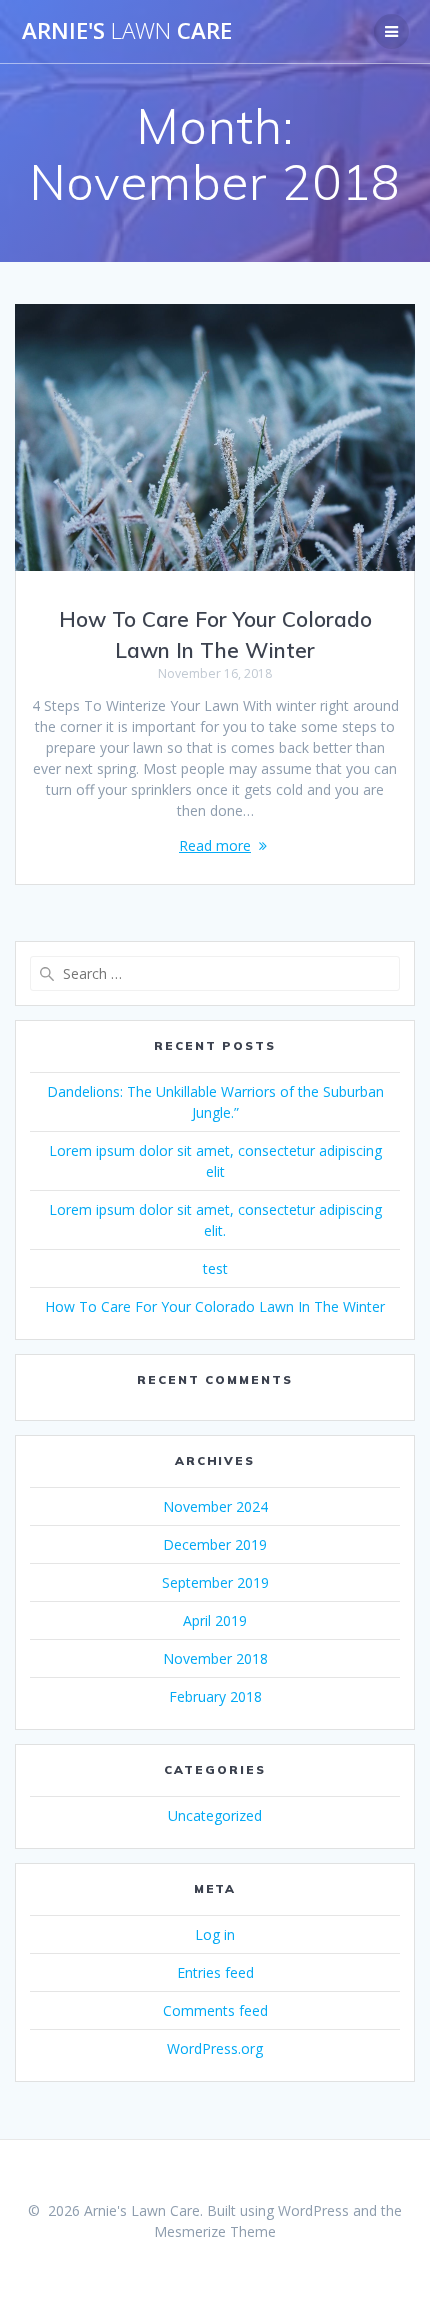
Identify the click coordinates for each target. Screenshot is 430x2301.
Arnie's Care (127, 31)
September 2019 (215, 1582)
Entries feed (215, 1972)
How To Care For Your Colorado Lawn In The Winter (215, 1306)
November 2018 (215, 1658)
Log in (215, 1934)
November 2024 (215, 1506)
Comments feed (215, 2010)
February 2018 (215, 1696)
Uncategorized (215, 1815)
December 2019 (215, 1544)
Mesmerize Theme (215, 2231)
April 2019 (215, 1620)
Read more (215, 845)
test (215, 1268)
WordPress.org (215, 2048)
